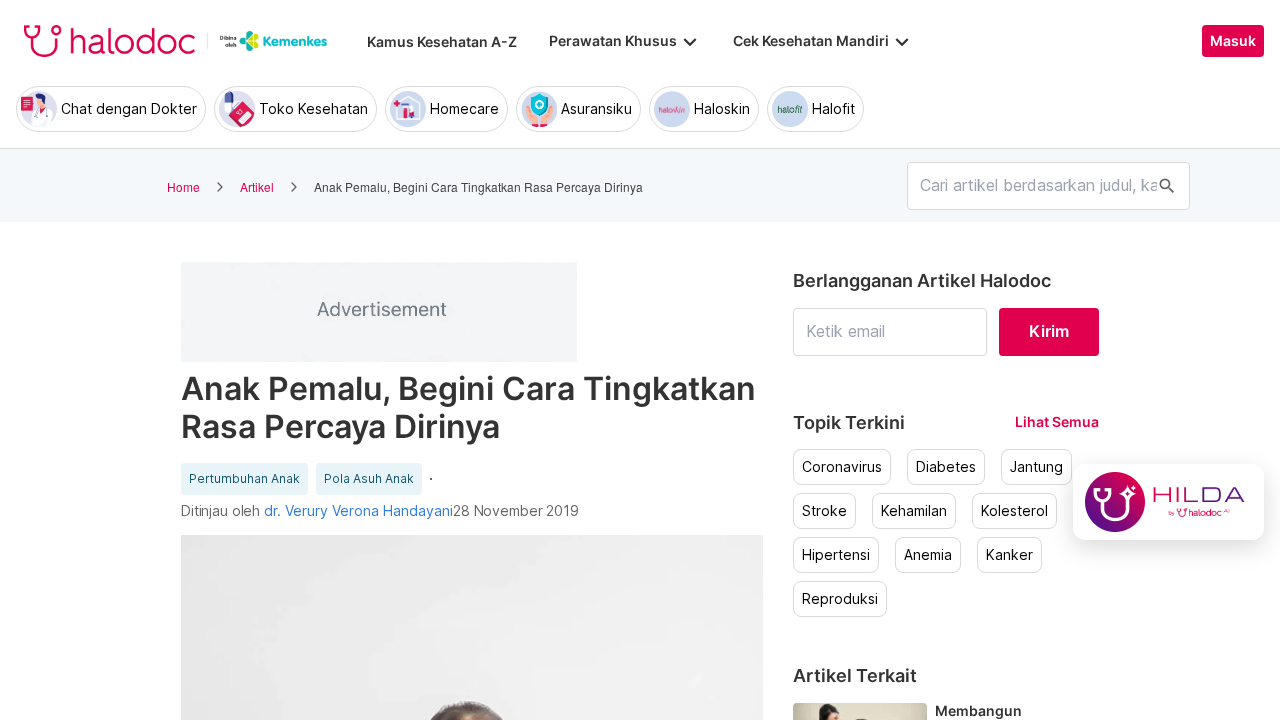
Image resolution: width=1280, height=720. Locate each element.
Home (183, 186)
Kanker (1009, 555)
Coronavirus (842, 467)
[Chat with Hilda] (1168, 502)
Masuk (1233, 41)
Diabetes (946, 467)
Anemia (928, 555)
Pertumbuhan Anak (244, 479)
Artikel (257, 186)
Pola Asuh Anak (369, 479)
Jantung (1036, 467)
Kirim (1049, 331)
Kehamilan (914, 511)
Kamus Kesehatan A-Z (442, 41)
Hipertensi (836, 555)
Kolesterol (1014, 511)
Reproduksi (840, 599)
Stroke (824, 511)
